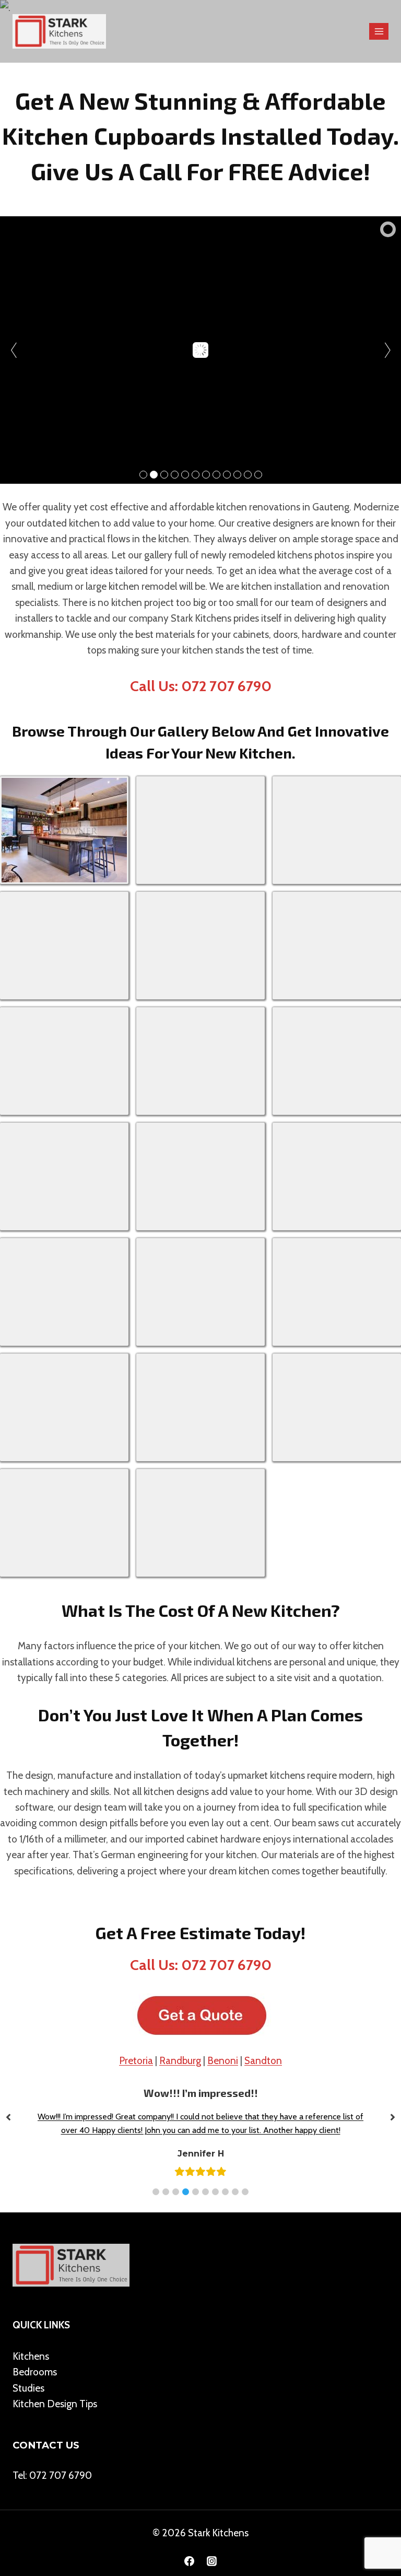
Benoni (223, 2061)
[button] (156, 2192)
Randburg (180, 2061)
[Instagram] (212, 2561)
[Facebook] (189, 2561)
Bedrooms (35, 2372)
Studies (28, 2388)
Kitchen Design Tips (55, 2404)
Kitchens (31, 2356)
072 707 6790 (61, 2475)
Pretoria (136, 2061)
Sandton (263, 2061)
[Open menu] (379, 31)
